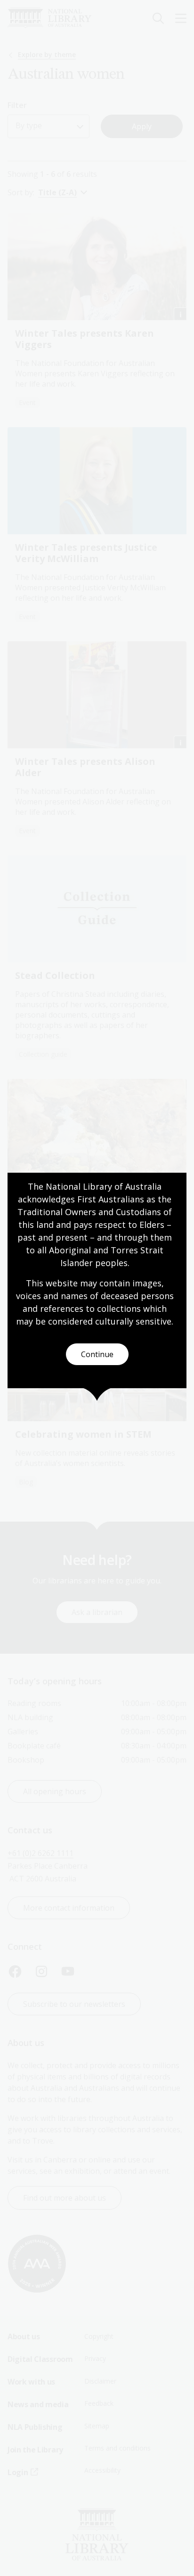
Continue (97, 1354)
